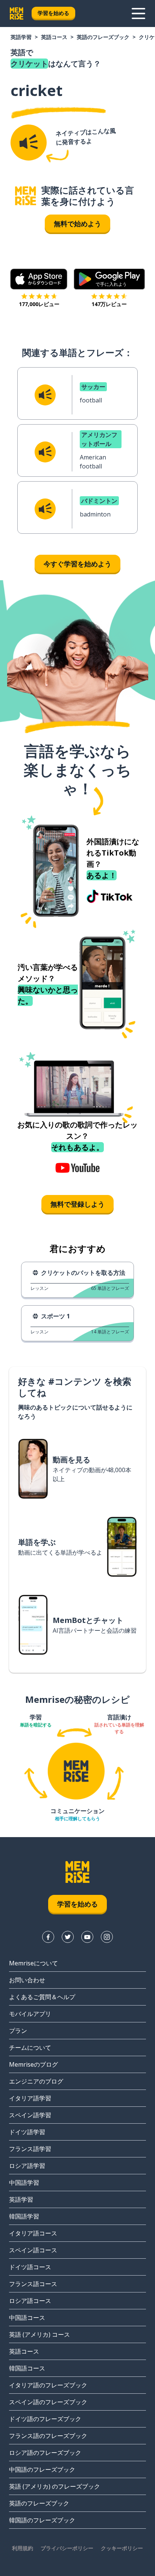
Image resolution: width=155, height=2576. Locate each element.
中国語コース (27, 2318)
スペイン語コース (33, 2250)
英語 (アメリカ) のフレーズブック (55, 2486)
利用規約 (23, 2548)
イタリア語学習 (30, 2098)
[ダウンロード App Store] (39, 279)
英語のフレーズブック (103, 37)
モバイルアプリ (30, 2014)
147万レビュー (109, 304)
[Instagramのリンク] (107, 1937)
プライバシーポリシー (67, 2548)
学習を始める (53, 13)
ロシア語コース (30, 2301)
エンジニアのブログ (36, 2081)
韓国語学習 (24, 2216)
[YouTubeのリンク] (87, 1937)
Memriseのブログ (33, 2064)
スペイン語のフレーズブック (48, 2402)
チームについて (30, 2048)
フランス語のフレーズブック (48, 2436)
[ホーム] (26, 196)
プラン (18, 2031)
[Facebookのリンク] (48, 1937)
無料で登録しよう (77, 1204)
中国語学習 (24, 2183)
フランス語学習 (30, 2149)
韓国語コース (27, 2368)
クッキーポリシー (122, 2548)
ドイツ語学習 (27, 2132)
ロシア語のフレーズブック (45, 2453)
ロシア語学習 (27, 2166)
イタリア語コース (33, 2233)
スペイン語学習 (30, 2115)
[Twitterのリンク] (68, 1937)
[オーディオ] (29, 143)
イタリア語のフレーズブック (48, 2385)
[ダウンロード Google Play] (109, 279)
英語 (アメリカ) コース (40, 2334)
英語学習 (21, 37)
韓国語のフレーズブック (42, 2520)
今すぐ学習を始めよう (77, 564)
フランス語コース (33, 2284)
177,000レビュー (39, 304)
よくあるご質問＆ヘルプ (42, 1997)
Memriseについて (33, 1963)
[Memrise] (17, 14)
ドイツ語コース (30, 2267)
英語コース (54, 37)
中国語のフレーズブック (42, 2469)
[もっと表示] (138, 14)
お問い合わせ (27, 1980)
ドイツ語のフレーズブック (45, 2419)
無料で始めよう (77, 224)
